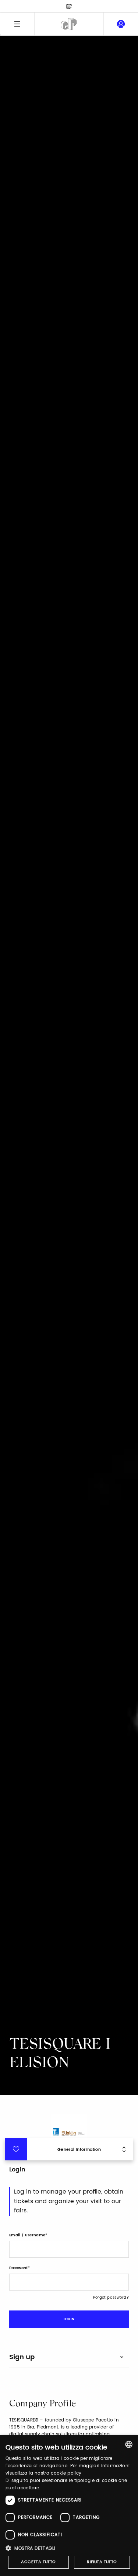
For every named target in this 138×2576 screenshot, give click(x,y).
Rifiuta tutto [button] (102, 2562)
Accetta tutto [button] (38, 2562)
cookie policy (66, 2473)
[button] (69, 2548)
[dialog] (69, 2506)
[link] (121, 24)
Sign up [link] (22, 2357)
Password (19, 2268)
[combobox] (129, 2444)
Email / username (27, 2235)
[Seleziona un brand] (69, 24)
